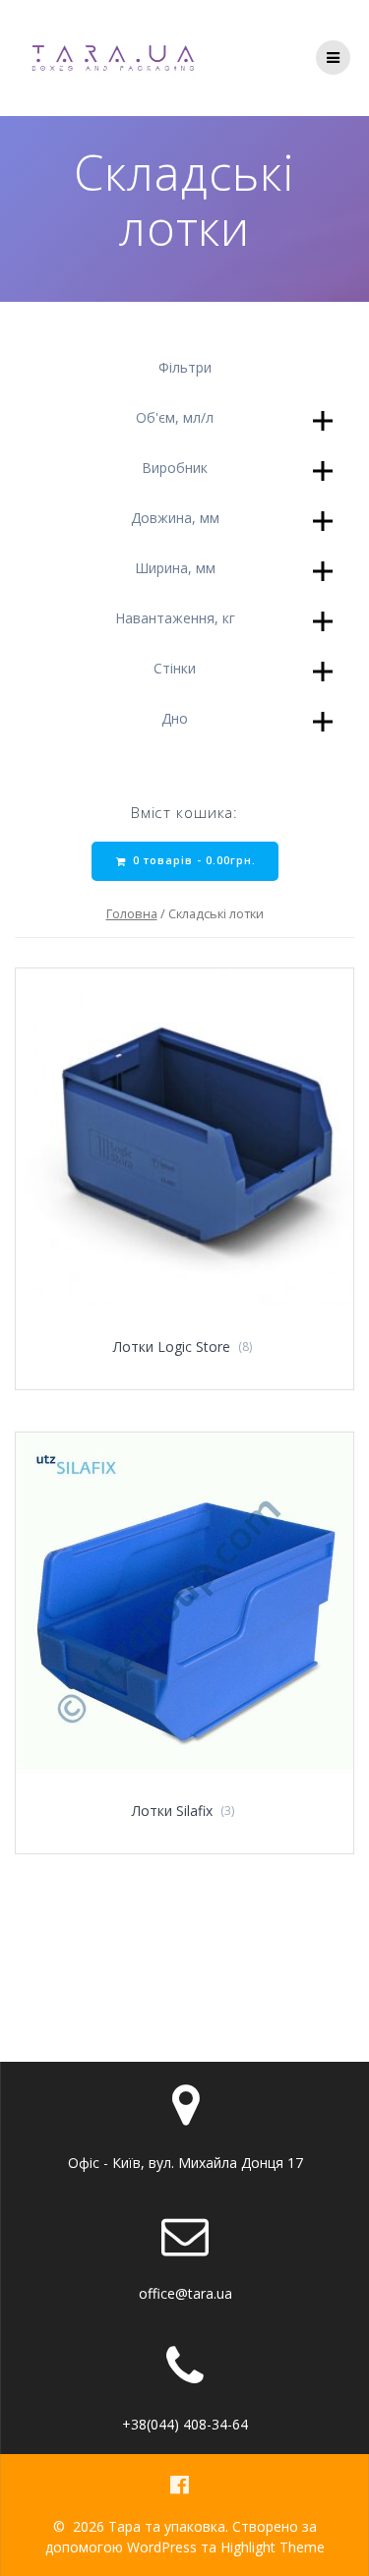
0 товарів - (192, 860)
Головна (132, 913)
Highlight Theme (273, 2547)
